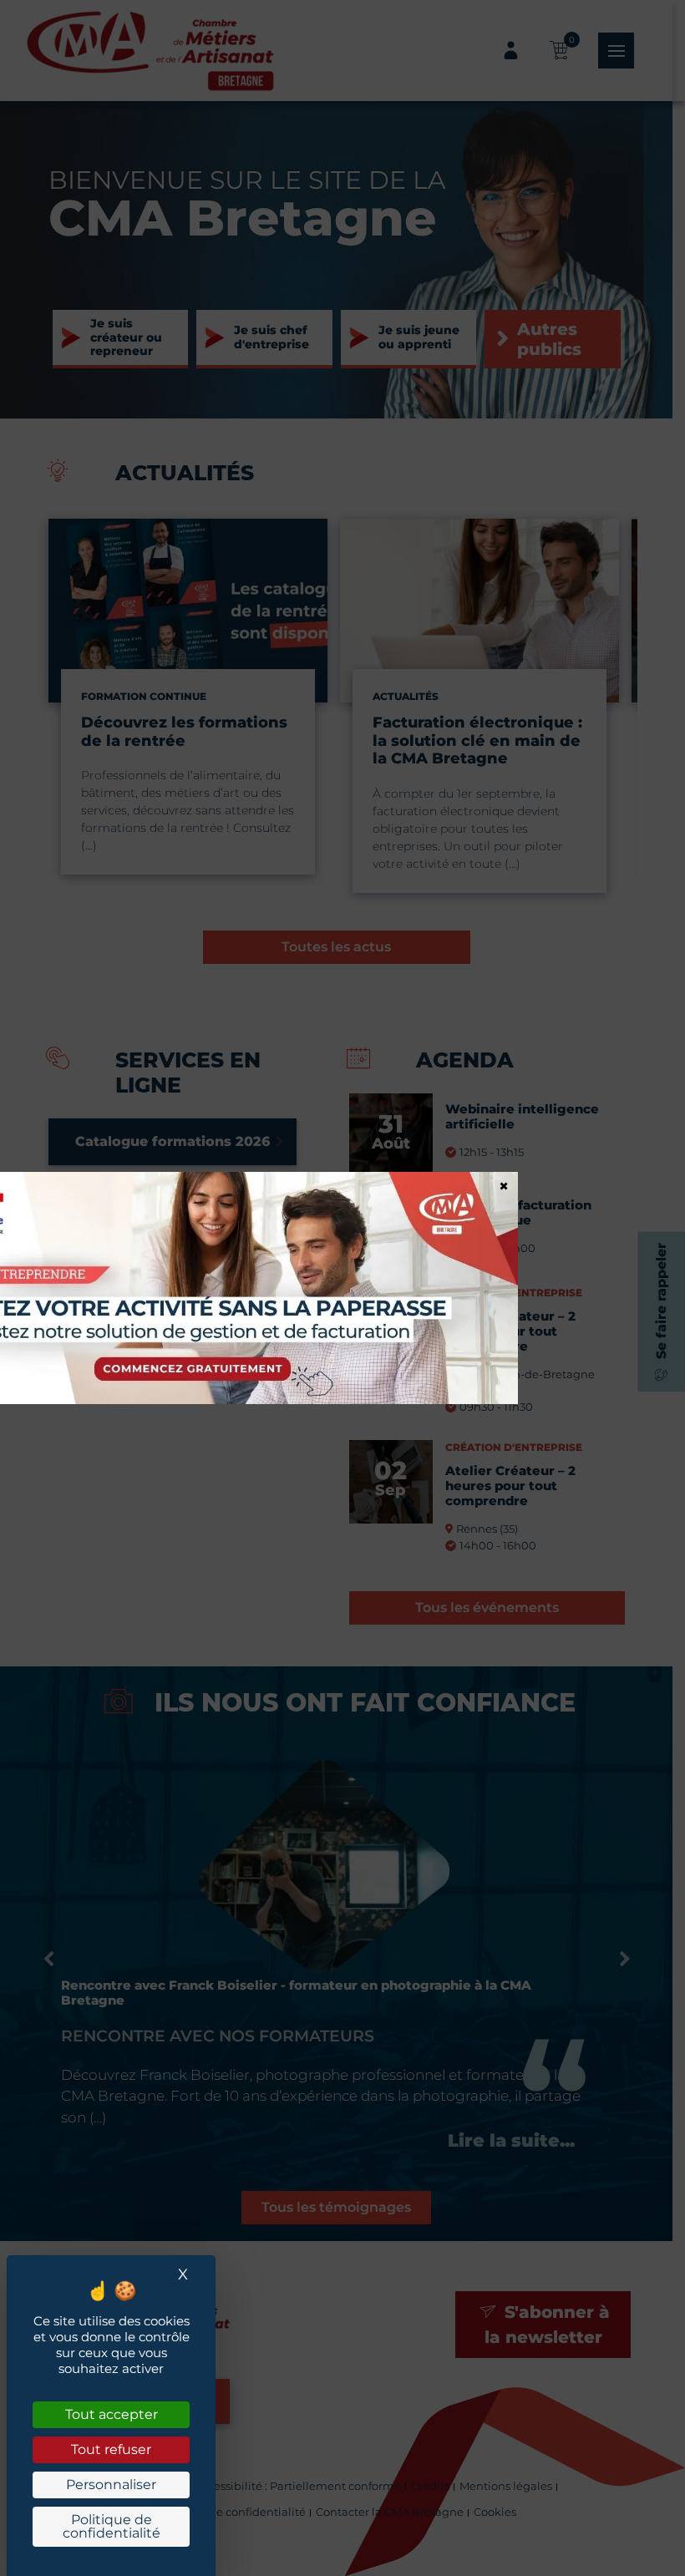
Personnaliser (111, 2485)
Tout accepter (112, 2414)
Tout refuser (111, 2449)
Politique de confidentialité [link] (112, 2526)
